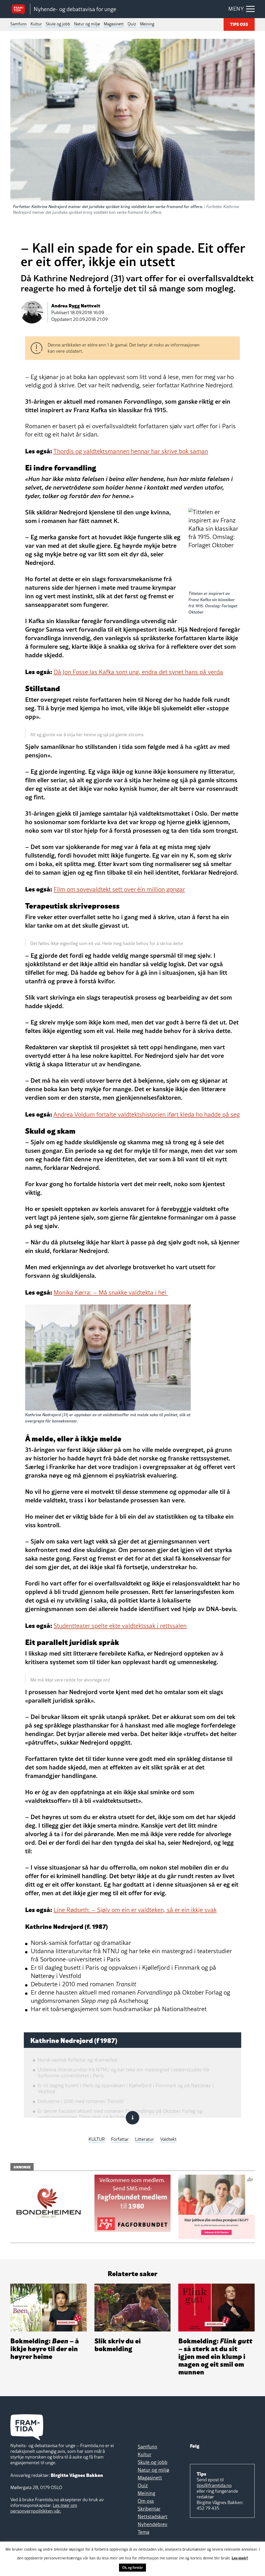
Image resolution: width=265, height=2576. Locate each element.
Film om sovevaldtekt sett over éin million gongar (119, 889)
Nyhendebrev (153, 2524)
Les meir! (240, 2558)
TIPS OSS (239, 24)
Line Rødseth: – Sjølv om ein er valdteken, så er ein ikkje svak (135, 1910)
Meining (147, 24)
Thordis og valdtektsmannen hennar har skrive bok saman (131, 451)
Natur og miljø (87, 24)
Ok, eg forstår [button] (132, 2567)
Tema (143, 2532)
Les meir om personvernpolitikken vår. (44, 2508)
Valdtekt (168, 2139)
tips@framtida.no (214, 2485)
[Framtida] (20, 9)
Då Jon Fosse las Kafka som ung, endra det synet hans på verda (138, 672)
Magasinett (114, 24)
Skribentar (149, 2509)
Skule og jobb (58, 24)
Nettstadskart (153, 2516)
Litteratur (145, 2139)
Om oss (146, 2501)
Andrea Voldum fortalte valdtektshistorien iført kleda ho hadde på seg (146, 1114)
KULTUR (97, 2139)
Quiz (132, 24)
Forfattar (120, 2139)
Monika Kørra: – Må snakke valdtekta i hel (111, 1292)
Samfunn (19, 24)
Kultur (36, 24)
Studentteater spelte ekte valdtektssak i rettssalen (120, 1626)
